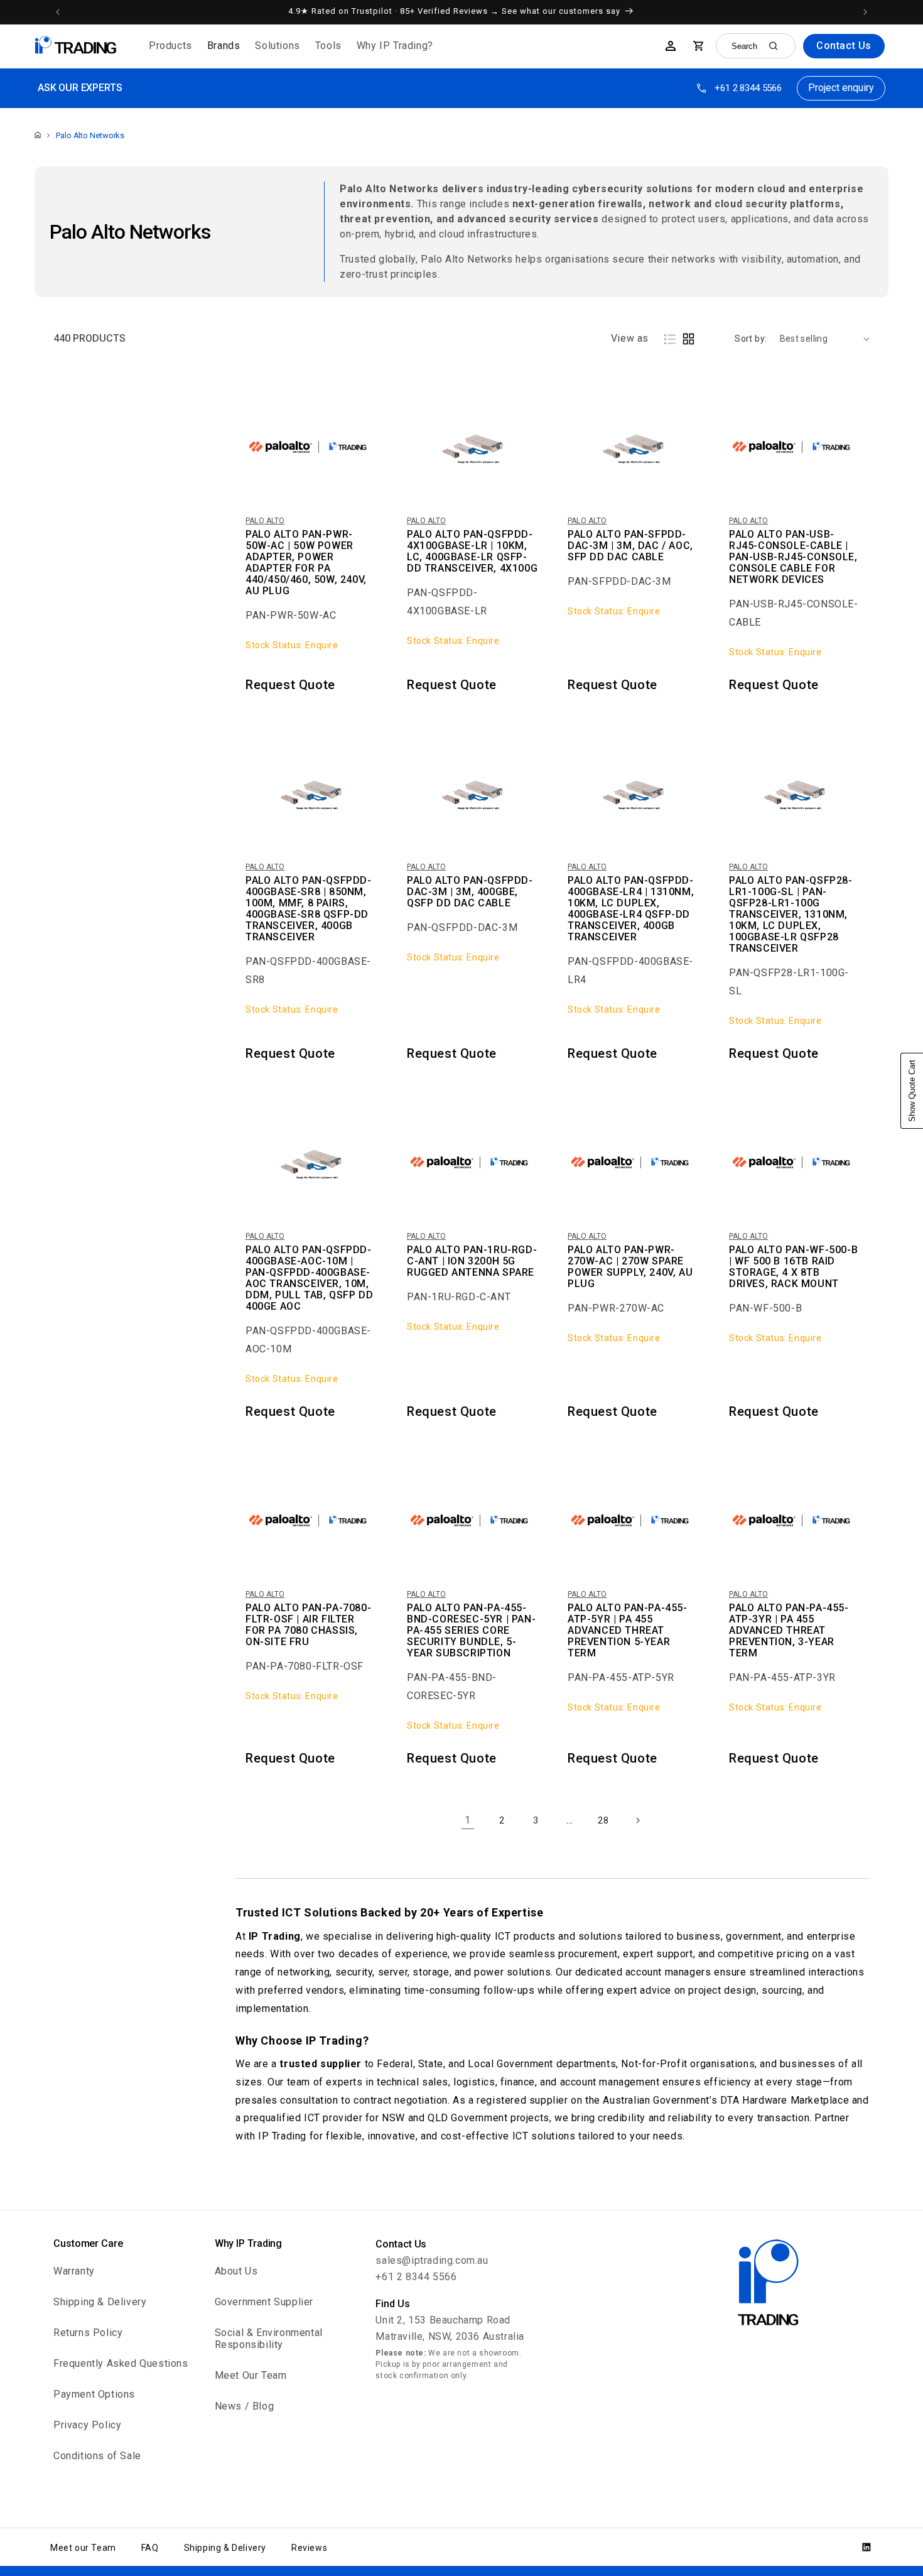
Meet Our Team (251, 2375)
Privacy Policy (87, 2425)
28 (603, 1820)
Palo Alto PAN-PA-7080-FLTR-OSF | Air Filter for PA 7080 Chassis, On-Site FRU (308, 1625)
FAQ (150, 2548)
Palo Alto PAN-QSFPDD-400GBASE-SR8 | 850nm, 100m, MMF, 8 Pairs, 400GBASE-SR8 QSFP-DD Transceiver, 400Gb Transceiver (309, 909)
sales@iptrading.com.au (432, 2260)
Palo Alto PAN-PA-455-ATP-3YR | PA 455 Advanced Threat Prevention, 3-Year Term (789, 1631)
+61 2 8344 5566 (748, 88)
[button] (170, 46)
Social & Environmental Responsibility (269, 2339)
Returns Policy (88, 2333)
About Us (236, 2271)
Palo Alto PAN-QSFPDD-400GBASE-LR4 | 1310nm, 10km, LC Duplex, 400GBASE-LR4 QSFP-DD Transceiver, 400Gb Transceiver (631, 909)
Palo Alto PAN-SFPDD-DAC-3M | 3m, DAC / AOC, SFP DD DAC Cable (630, 546)
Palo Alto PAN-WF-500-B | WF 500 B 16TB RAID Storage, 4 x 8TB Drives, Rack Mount (793, 1267)
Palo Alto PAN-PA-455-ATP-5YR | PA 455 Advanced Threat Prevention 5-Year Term (628, 1631)
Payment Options (94, 2394)
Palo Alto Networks (90, 135)
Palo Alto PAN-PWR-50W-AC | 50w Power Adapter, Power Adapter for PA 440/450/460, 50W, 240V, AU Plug (306, 563)
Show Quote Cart (912, 1091)
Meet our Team (83, 2548)
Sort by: (751, 339)
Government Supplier (264, 2302)
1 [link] (468, 1820)
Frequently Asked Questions (121, 2363)
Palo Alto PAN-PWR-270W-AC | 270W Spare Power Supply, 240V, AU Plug (630, 1267)
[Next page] (637, 1820)
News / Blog (245, 2406)
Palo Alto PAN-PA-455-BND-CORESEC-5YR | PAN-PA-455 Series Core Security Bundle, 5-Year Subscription (471, 1631)
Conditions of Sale (97, 2456)
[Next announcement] (865, 12)
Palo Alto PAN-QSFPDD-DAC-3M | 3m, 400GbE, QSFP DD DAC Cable (470, 892)
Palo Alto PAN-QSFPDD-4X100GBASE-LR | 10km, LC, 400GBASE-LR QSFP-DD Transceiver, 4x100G (472, 552)
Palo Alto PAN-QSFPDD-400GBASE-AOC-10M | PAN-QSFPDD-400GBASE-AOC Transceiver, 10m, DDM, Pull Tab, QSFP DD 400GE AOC (309, 1278)
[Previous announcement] (58, 12)
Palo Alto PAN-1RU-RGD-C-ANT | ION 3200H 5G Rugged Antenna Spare (472, 1261)
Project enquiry (841, 88)
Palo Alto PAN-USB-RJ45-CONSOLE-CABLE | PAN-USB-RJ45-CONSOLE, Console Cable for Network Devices (793, 557)
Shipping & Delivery (100, 2302)
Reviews (309, 2548)
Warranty (74, 2271)
